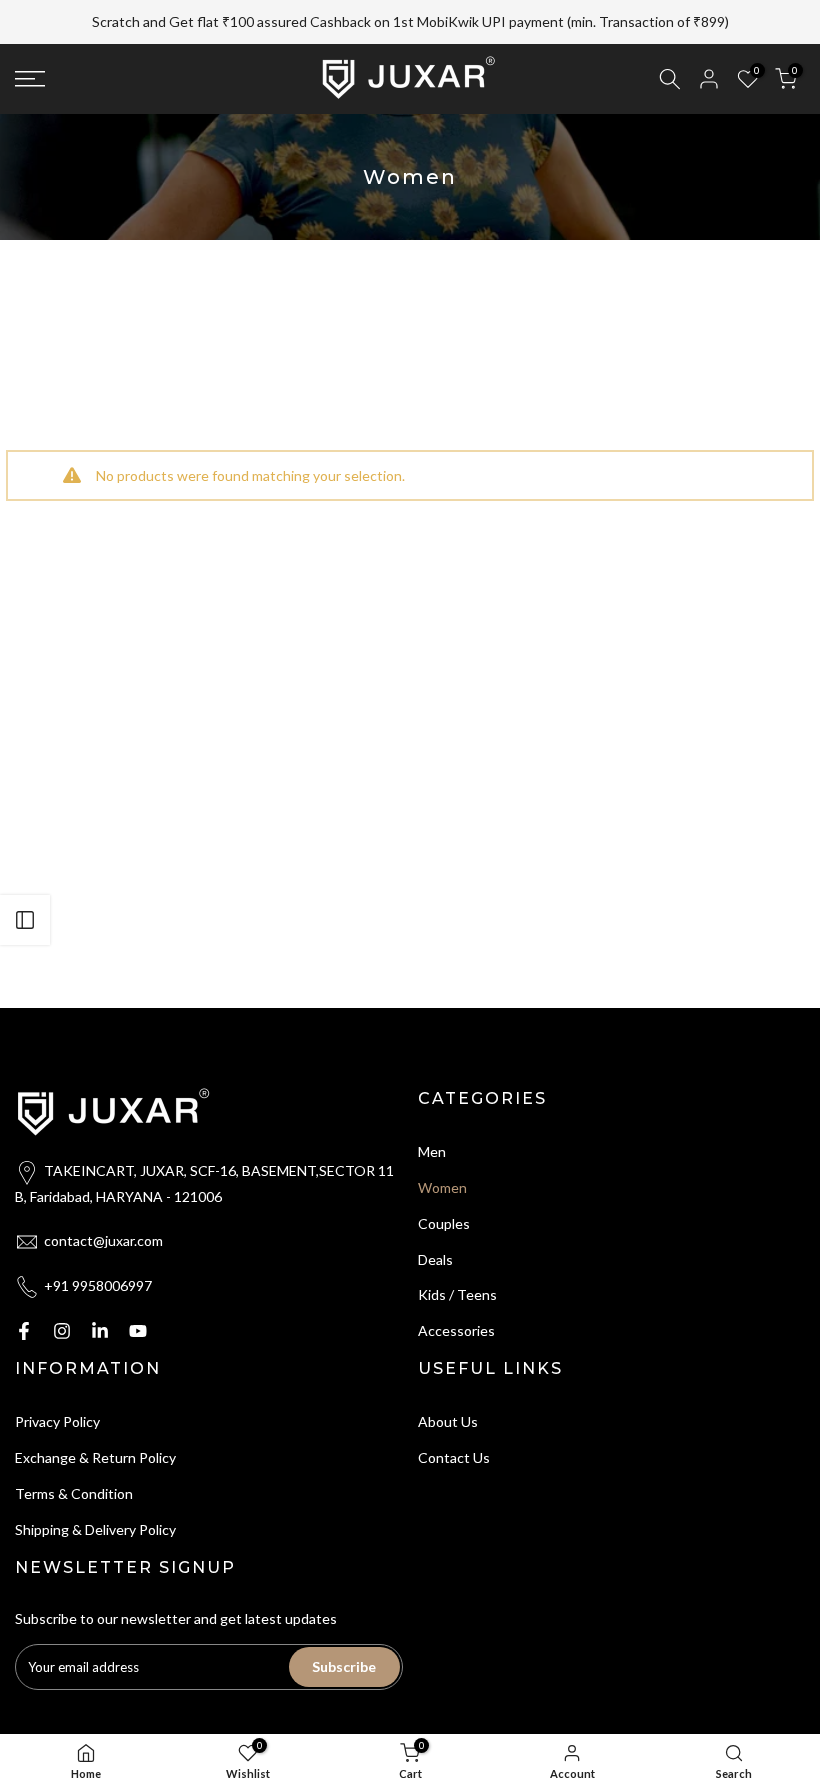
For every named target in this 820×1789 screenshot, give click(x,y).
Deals (435, 1259)
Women (442, 1187)
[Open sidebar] (25, 920)
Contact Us (454, 1457)
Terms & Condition (74, 1493)
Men (432, 1151)
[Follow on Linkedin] (100, 1331)
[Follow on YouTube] (138, 1331)
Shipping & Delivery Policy (95, 1529)
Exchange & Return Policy (95, 1457)
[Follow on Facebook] (24, 1331)
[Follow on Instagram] (62, 1331)
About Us (448, 1421)
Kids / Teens (457, 1294)
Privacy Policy (57, 1421)
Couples (444, 1223)
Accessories (456, 1330)
